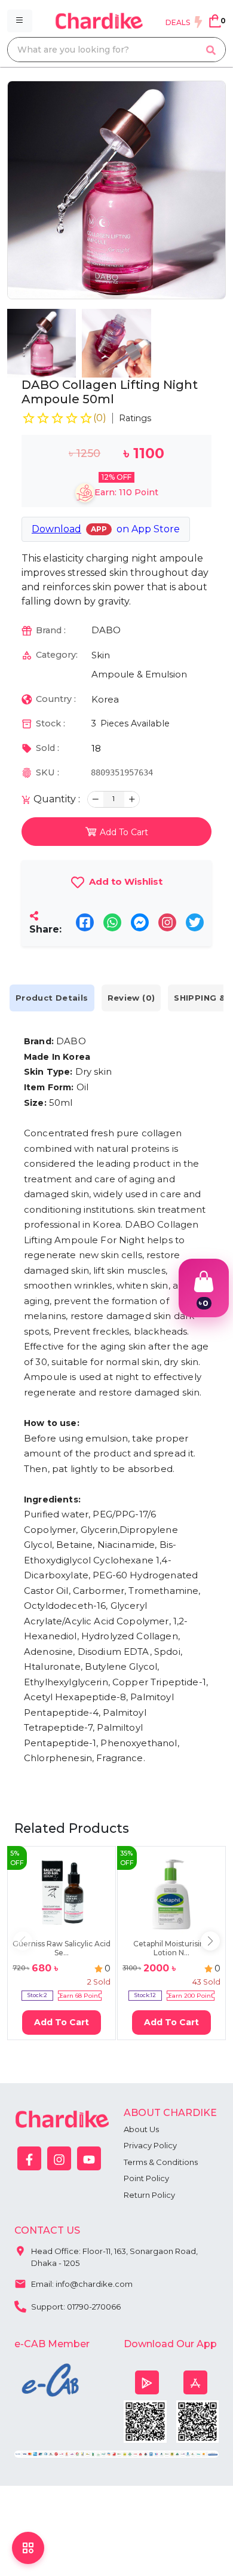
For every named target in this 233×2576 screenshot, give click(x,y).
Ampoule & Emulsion (139, 674)
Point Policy (146, 2178)
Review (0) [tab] (131, 998)
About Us (141, 2129)
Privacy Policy (150, 2145)
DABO (106, 630)
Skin (101, 655)
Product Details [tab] (52, 998)
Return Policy (149, 2195)
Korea (105, 699)
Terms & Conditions (161, 2162)
